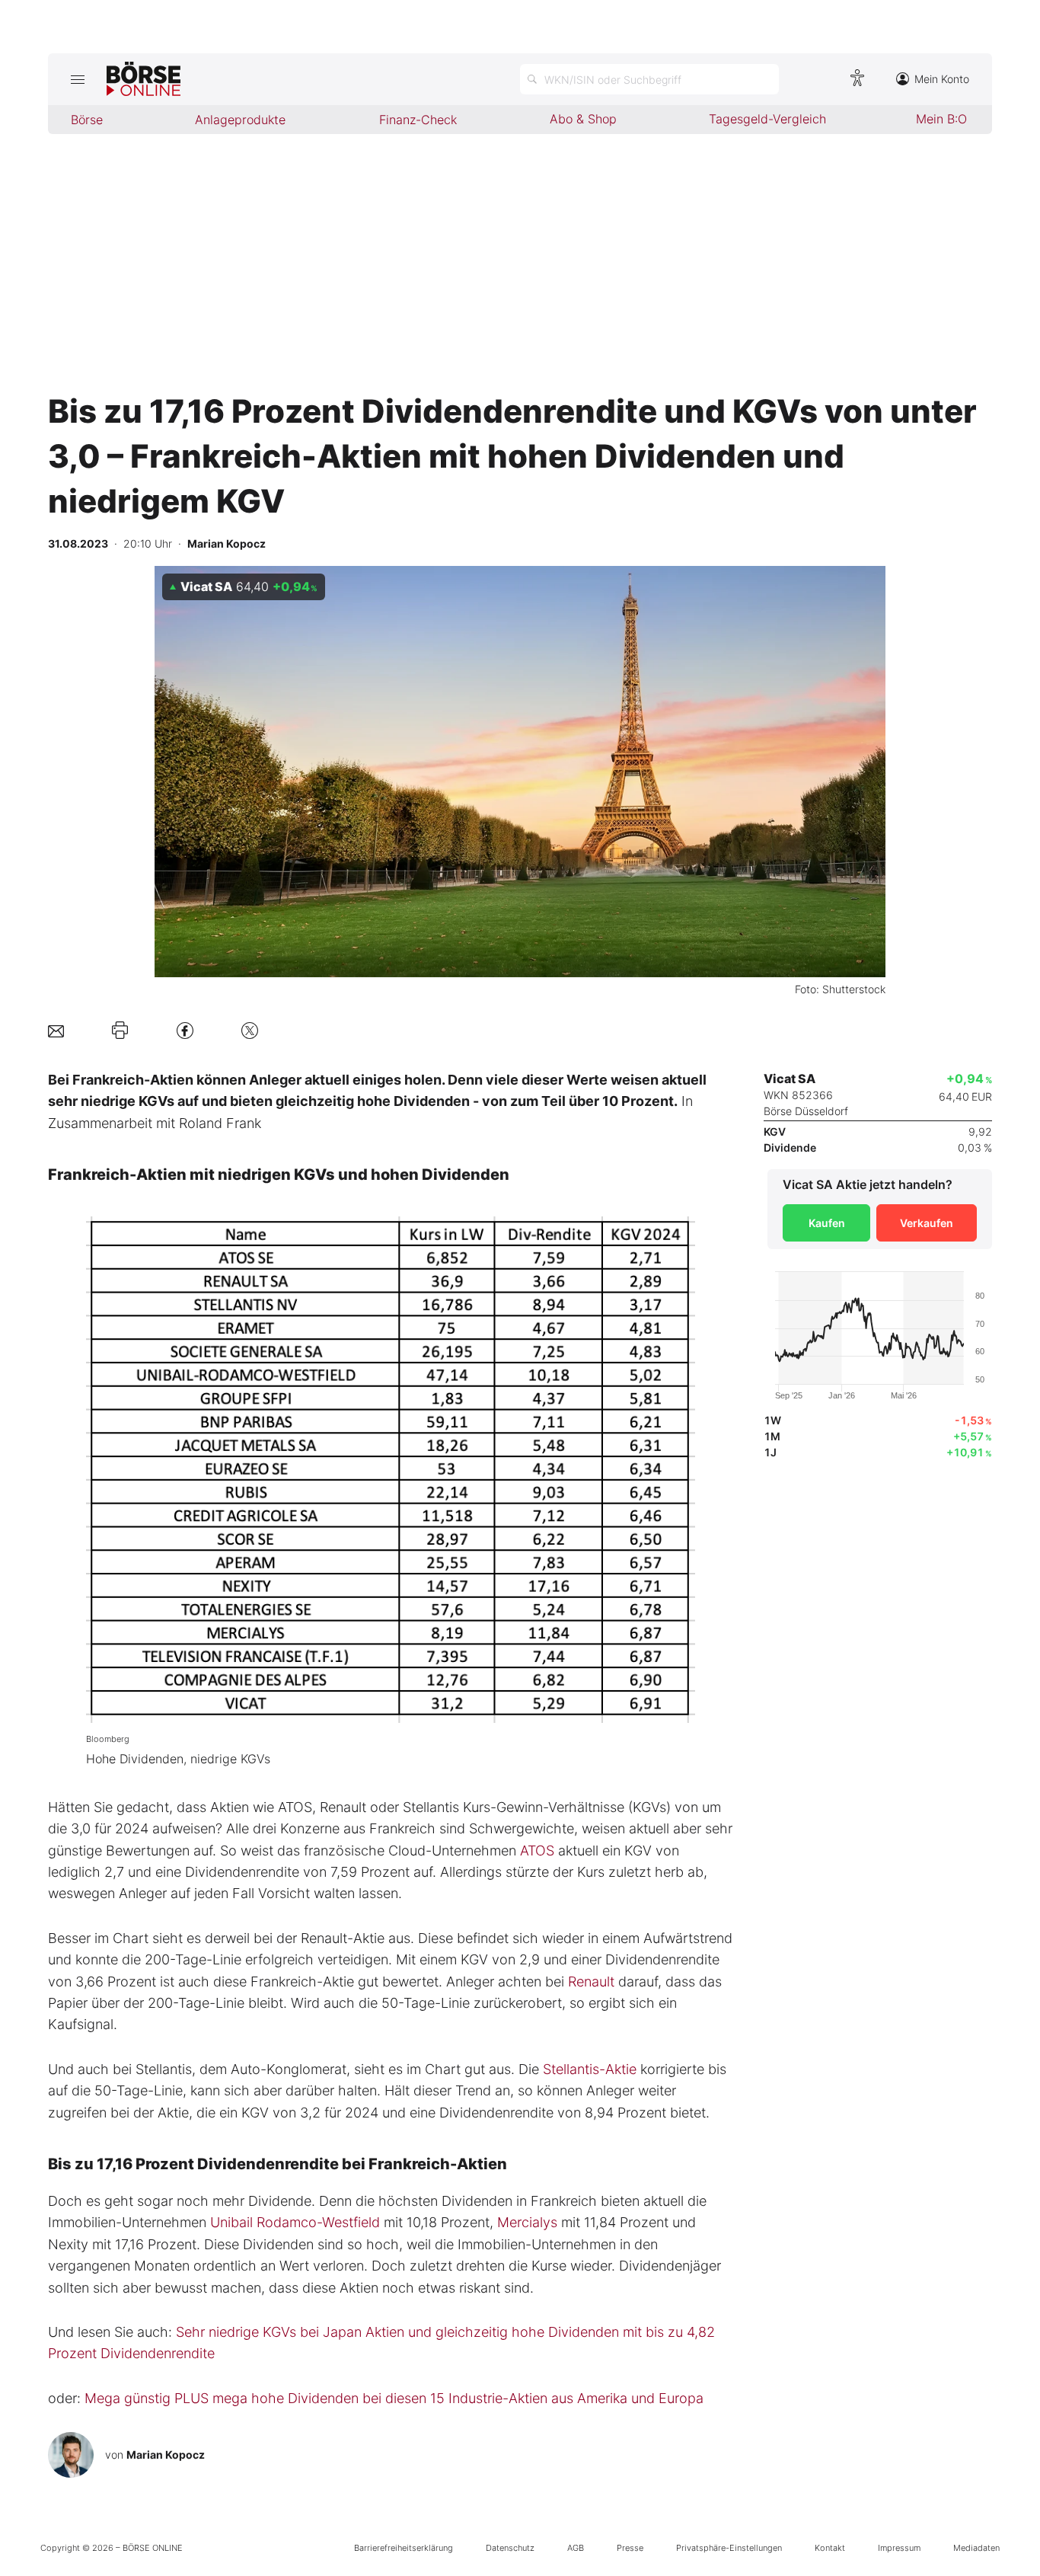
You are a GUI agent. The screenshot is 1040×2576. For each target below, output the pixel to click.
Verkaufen (927, 1223)
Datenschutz (510, 2548)
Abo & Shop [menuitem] (583, 119)
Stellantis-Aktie (590, 2069)
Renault (591, 1982)
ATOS (537, 1851)
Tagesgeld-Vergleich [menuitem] (767, 119)
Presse (630, 2548)
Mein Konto (942, 79)
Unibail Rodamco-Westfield (295, 2222)
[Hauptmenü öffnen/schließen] (77, 79)
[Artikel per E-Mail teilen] (56, 1030)
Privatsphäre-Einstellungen (729, 2548)
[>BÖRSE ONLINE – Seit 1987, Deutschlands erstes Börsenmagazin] (144, 79)
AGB (576, 2548)
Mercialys (527, 2222)
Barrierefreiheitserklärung (404, 2548)
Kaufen (827, 1223)
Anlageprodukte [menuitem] (240, 120)
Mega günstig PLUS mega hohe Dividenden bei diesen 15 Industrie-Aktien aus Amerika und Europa (394, 2398)
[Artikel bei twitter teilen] (250, 1030)
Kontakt (830, 2548)
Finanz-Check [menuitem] (418, 120)
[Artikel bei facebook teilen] (185, 1030)
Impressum (899, 2548)
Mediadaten (976, 2548)
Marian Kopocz (166, 2455)
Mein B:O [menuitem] (941, 119)
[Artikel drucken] (120, 1030)
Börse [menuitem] (87, 120)
